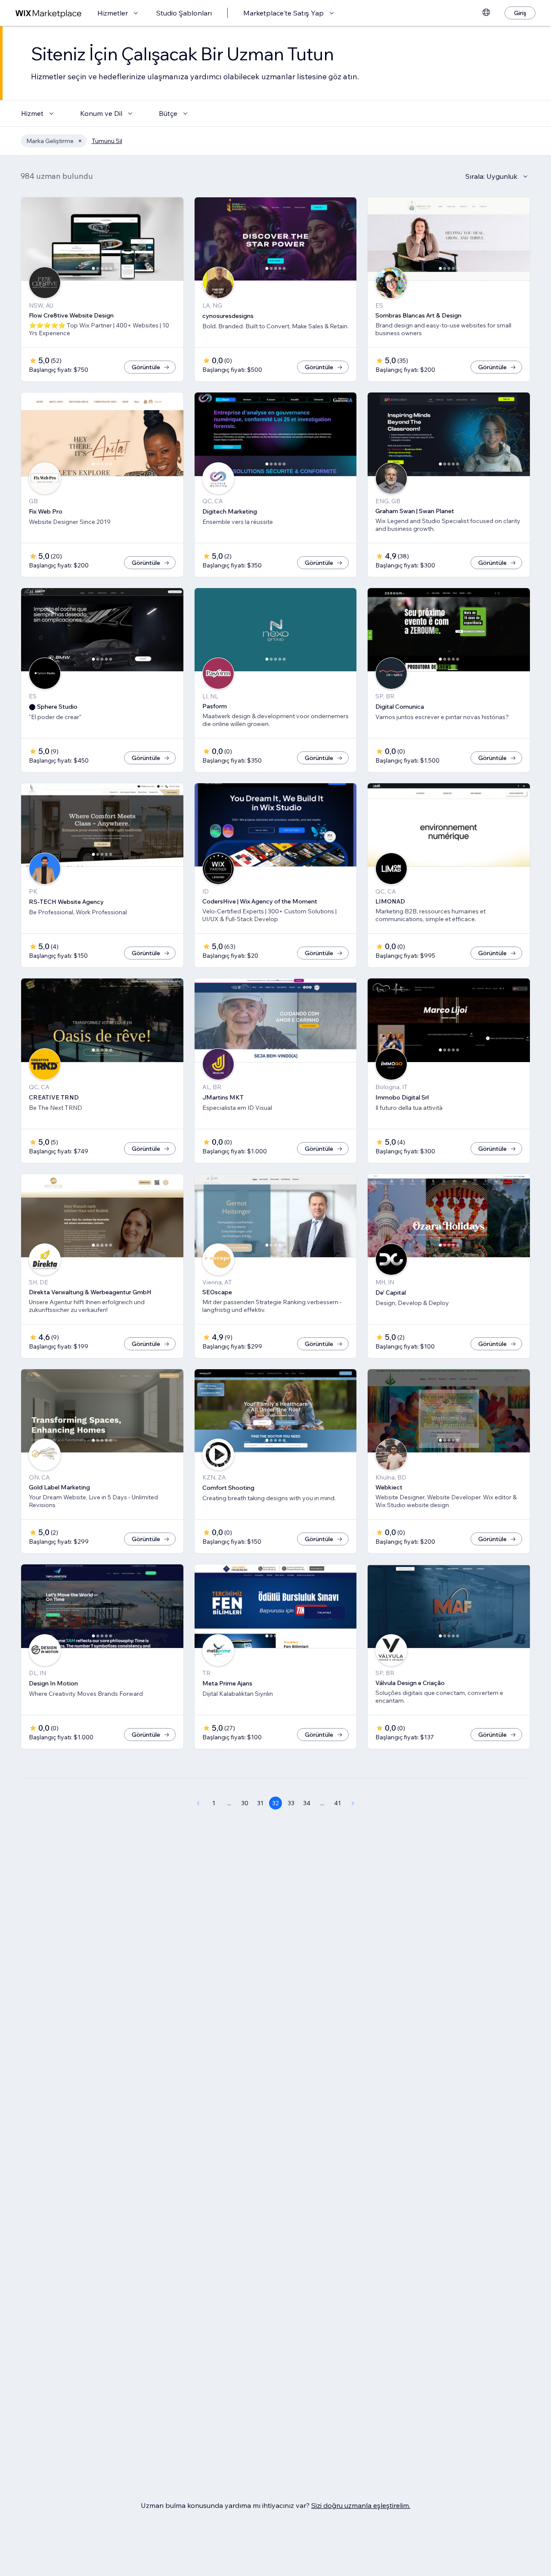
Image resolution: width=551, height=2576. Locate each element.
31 (260, 1803)
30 (245, 1803)
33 (291, 1803)
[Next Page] (353, 1803)
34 (307, 1803)
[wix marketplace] (49, 13)
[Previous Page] (198, 1803)
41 (337, 1803)
